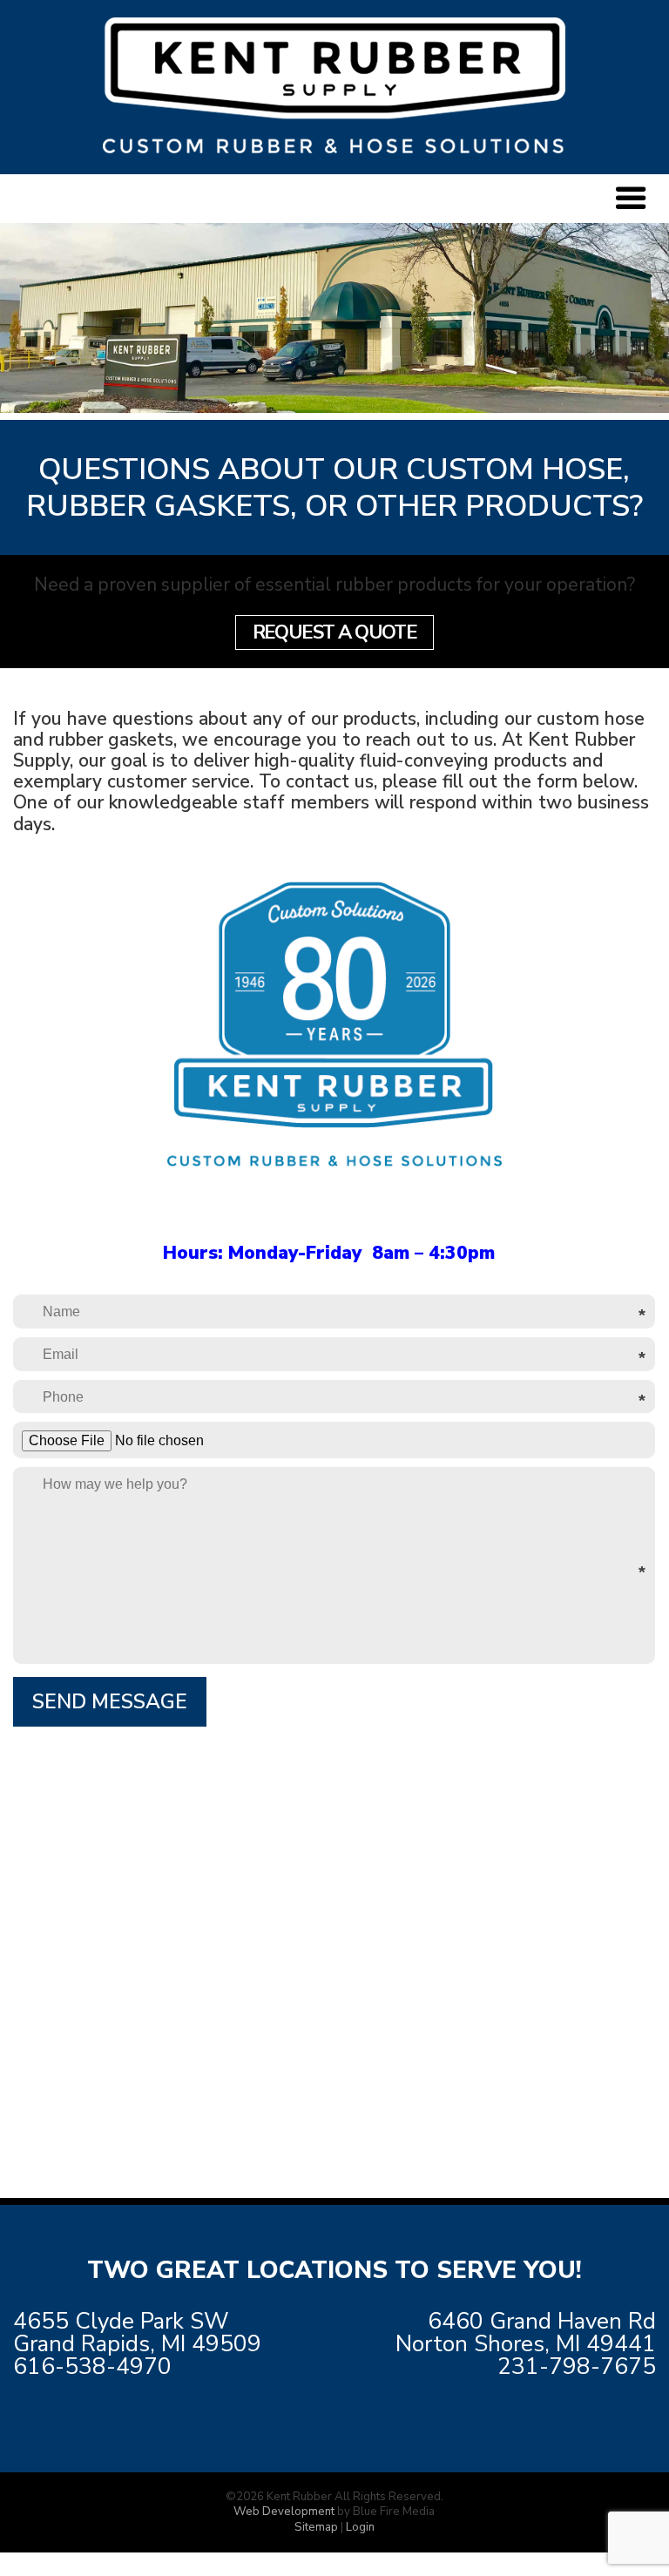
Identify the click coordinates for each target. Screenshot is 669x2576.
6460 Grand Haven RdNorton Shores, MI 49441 (526, 2333)
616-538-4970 (92, 2366)
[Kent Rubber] (334, 147)
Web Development (284, 2512)
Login (360, 2527)
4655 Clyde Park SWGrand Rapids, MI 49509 (137, 2333)
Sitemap (316, 2527)
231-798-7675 (577, 2366)
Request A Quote (335, 632)
